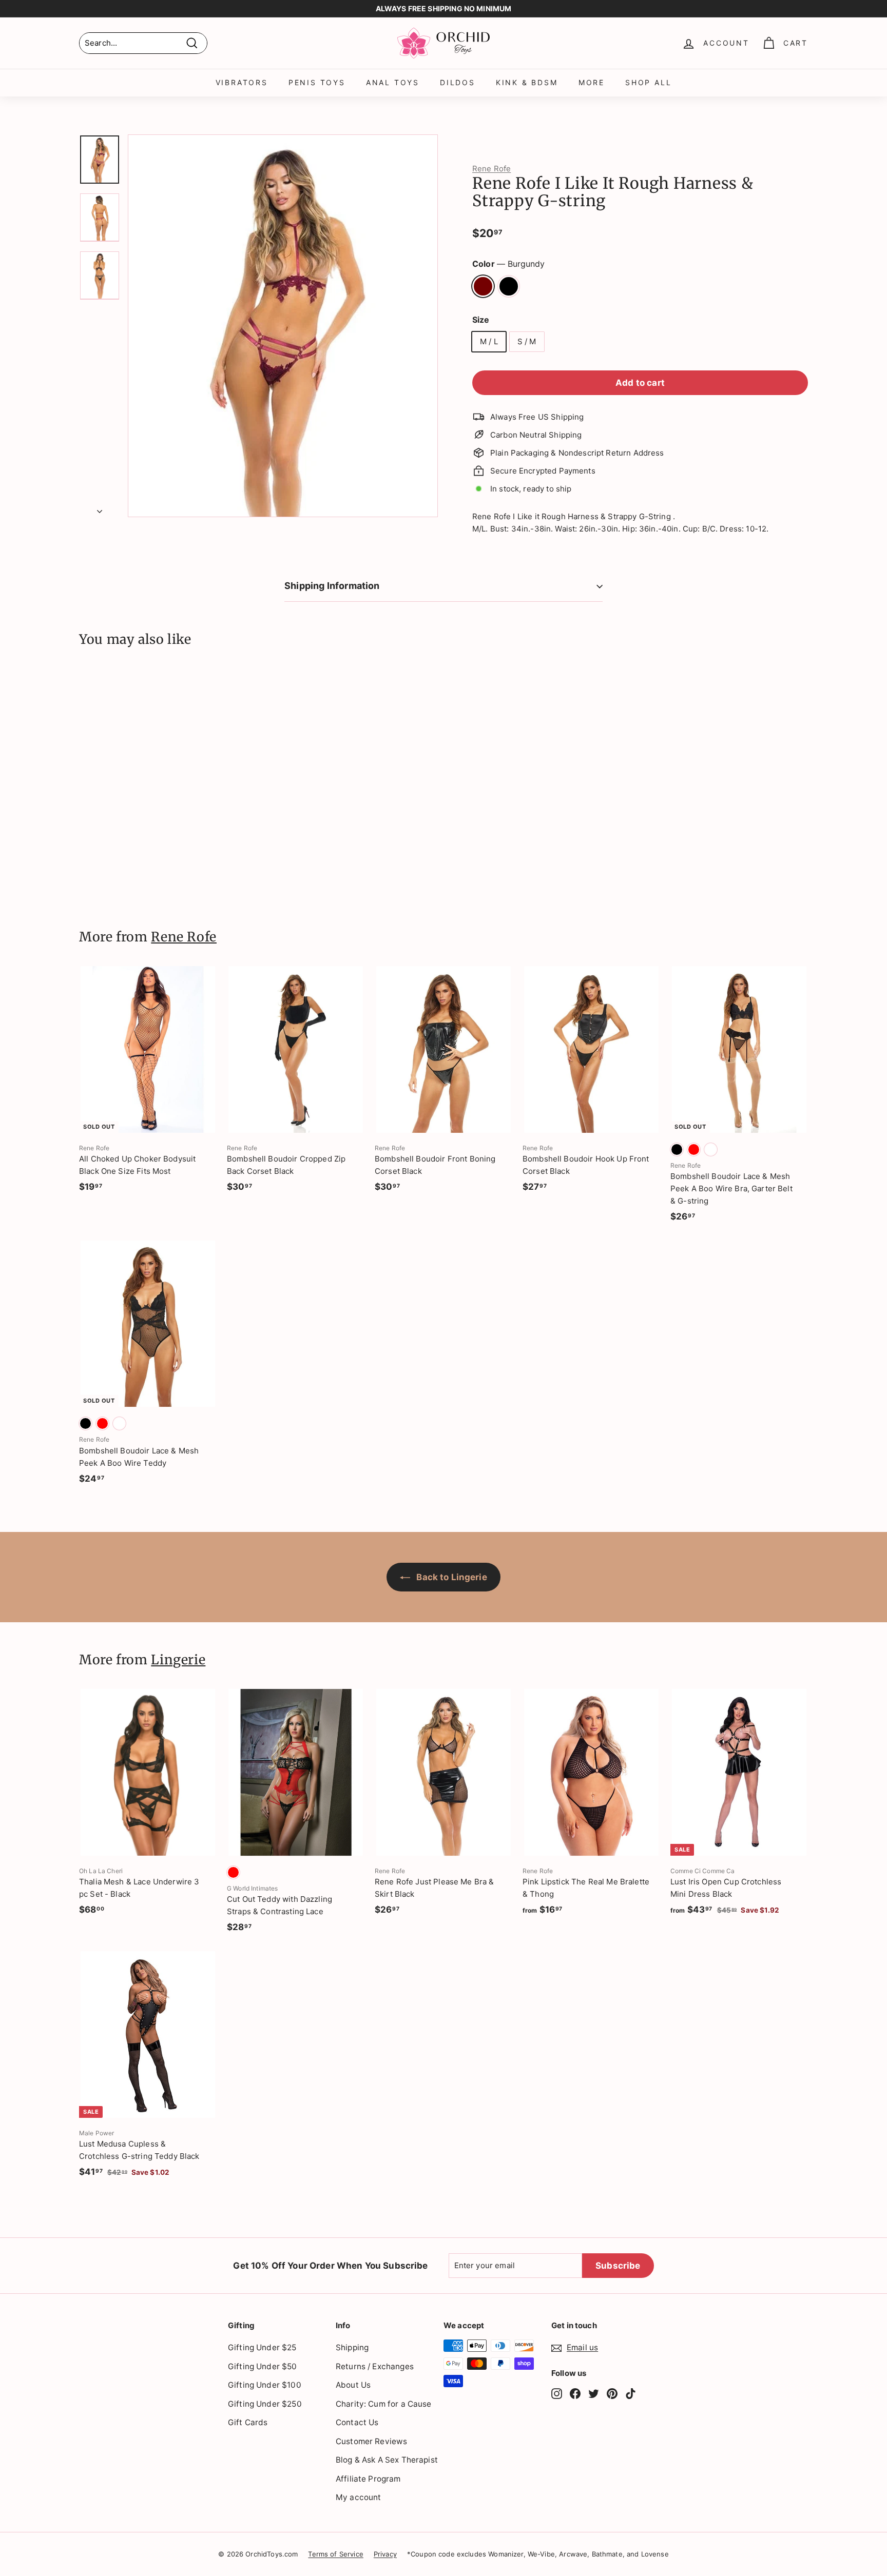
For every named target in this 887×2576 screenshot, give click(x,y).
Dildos (458, 82)
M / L (489, 341)
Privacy (385, 2554)
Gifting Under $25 (262, 2347)
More (592, 82)
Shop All (648, 82)
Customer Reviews (371, 2441)
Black (509, 286)
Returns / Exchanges (375, 2366)
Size (481, 320)
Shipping (352, 2347)
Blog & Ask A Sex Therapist (387, 2460)
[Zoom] (283, 326)
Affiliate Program (368, 2479)
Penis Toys (317, 82)
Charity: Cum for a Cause (384, 2404)
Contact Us (357, 2422)
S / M (527, 341)
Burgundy (483, 286)
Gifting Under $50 (263, 2366)
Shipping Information (332, 586)
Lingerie (178, 1660)
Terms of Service (335, 2554)
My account (359, 2497)
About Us (353, 2385)
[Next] (100, 508)
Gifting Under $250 (265, 2404)
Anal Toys (393, 82)
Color (508, 264)
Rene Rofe (491, 169)
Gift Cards (248, 2422)
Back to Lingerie (451, 1577)
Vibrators (242, 82)
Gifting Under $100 (265, 2385)
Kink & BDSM (527, 82)
